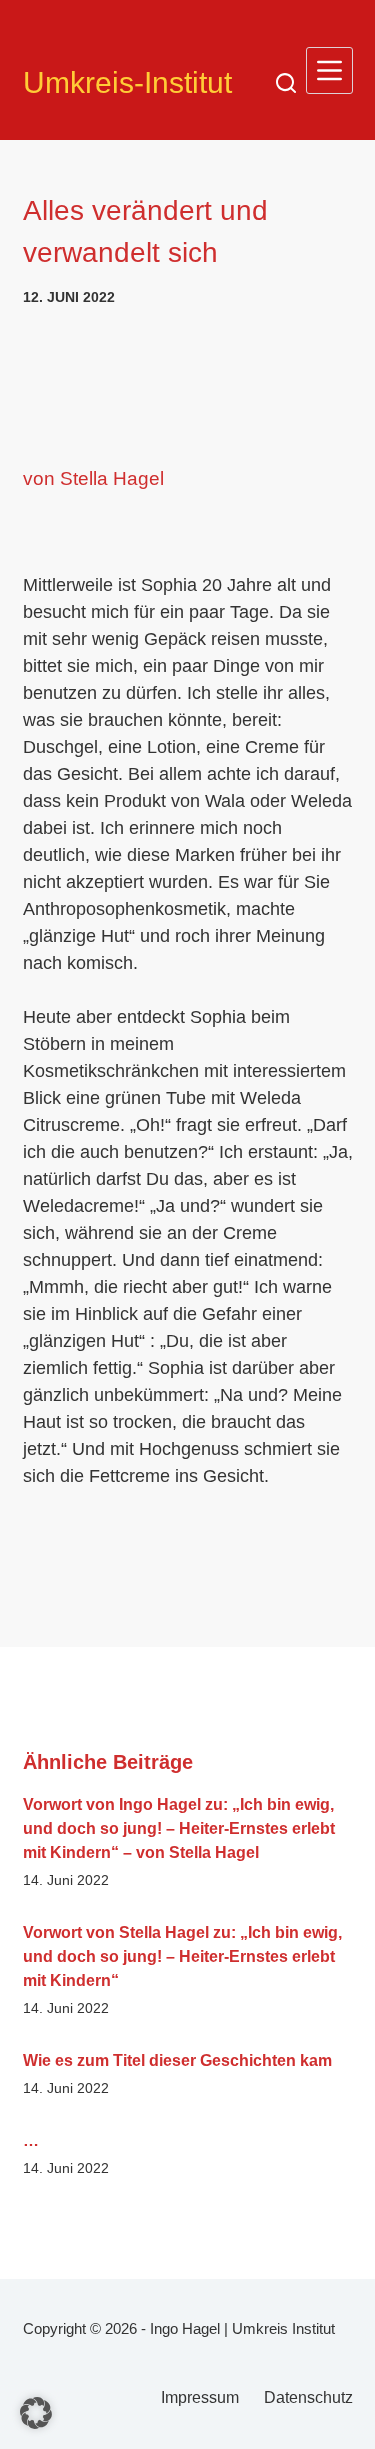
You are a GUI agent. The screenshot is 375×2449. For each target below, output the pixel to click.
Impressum (200, 2397)
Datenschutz (308, 2397)
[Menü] (329, 70)
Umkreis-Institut (127, 82)
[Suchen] (286, 83)
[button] (36, 2413)
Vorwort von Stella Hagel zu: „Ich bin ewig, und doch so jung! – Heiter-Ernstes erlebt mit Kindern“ (182, 1956)
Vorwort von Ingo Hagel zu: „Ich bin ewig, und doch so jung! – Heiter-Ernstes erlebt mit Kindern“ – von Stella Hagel (179, 1828)
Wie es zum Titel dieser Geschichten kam (177, 2060)
